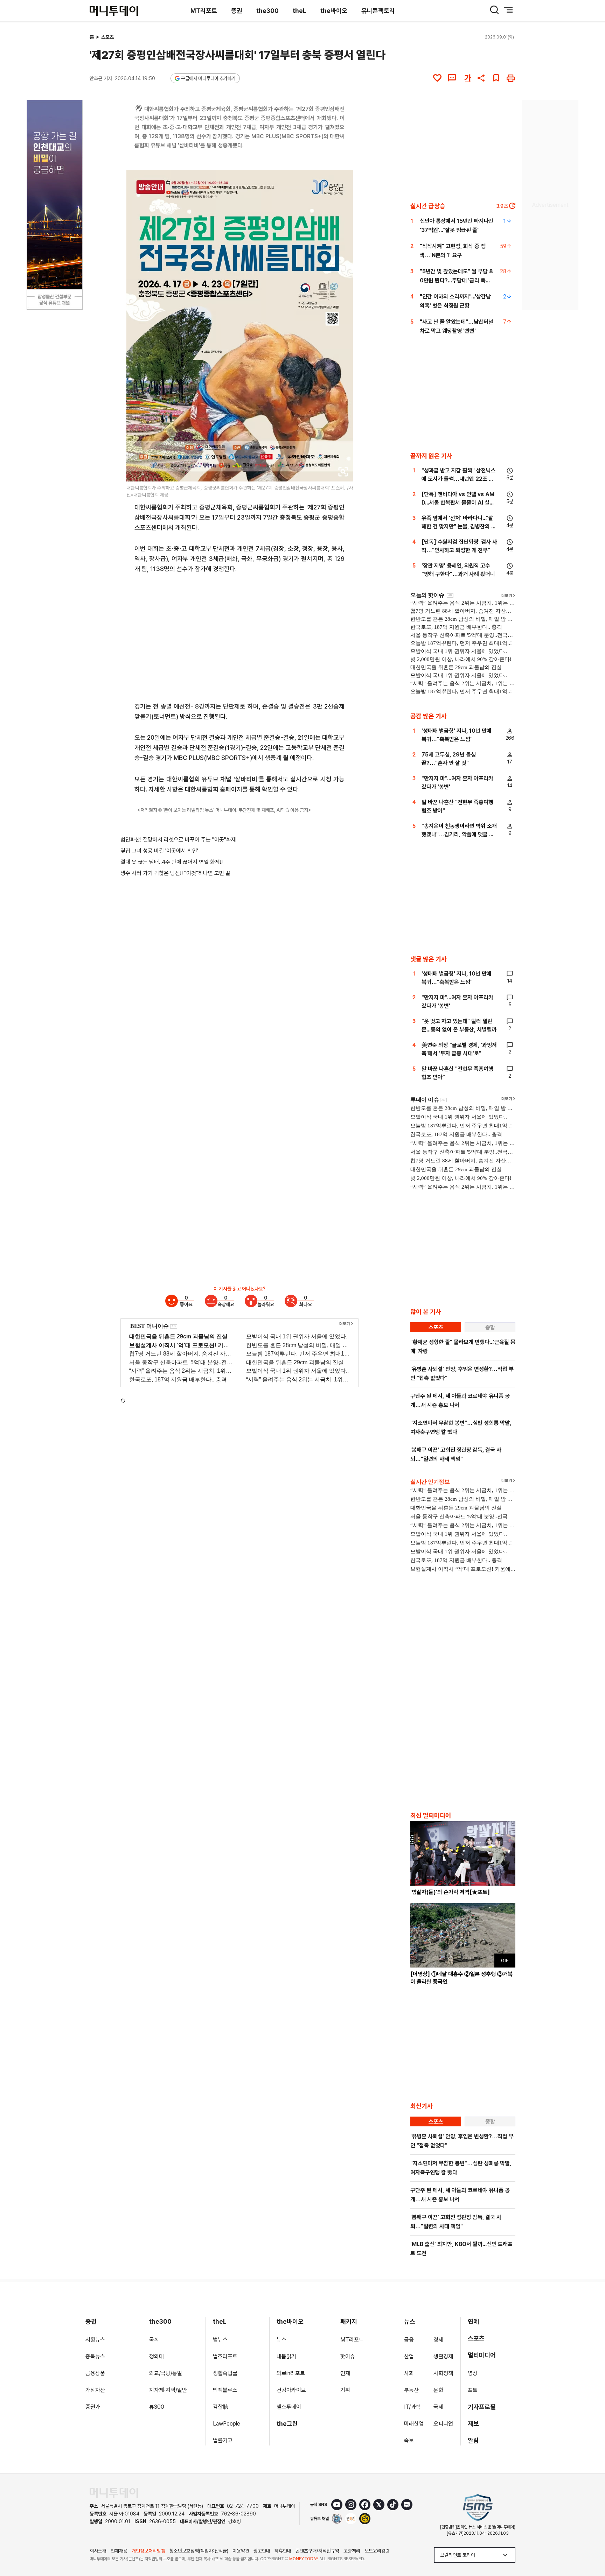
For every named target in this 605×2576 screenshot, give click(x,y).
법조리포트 (225, 2356)
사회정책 (443, 2373)
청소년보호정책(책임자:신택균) (199, 2551)
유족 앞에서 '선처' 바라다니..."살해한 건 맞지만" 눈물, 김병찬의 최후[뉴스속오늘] (459, 526)
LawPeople (227, 2424)
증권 (237, 11)
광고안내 (262, 2551)
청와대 (157, 2356)
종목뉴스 (95, 2356)
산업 (409, 2356)
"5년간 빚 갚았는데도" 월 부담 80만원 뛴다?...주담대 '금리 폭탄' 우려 (456, 280)
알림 (473, 2440)
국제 (438, 2407)
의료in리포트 (291, 2373)
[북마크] (496, 78)
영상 (473, 2373)
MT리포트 (204, 11)
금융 (409, 2340)
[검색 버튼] (494, 10)
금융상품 (95, 2373)
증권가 (93, 2407)
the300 (267, 11)
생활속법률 (225, 2373)
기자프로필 (482, 2407)
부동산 (411, 2390)
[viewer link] (343, 472)
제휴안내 (283, 2551)
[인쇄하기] (511, 78)
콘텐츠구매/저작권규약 (317, 2551)
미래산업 (414, 2424)
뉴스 (281, 2340)
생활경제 (443, 2356)
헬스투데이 (289, 2407)
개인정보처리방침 (148, 2551)
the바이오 (334, 11)
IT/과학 (412, 2407)
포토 (473, 2390)
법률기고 (223, 2440)
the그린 (287, 2424)
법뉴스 (220, 2340)
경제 (438, 2340)
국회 (154, 2340)
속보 (409, 2440)
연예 (473, 2321)
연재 (345, 2373)
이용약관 (241, 2551)
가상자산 (95, 2390)
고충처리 (352, 2551)
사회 (409, 2373)
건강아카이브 (291, 2390)
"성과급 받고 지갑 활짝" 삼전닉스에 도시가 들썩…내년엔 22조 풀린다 (459, 479)
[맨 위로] (590, 2547)
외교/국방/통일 (166, 2373)
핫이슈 (348, 2356)
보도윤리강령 (377, 2551)
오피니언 (443, 2424)
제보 (473, 2424)
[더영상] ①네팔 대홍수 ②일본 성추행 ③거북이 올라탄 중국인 (461, 1978)
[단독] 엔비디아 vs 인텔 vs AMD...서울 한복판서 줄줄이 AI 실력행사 (458, 503)
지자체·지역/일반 (168, 2390)
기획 (345, 2390)
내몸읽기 (286, 2356)
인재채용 (119, 2551)
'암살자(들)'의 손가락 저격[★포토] (450, 1892)
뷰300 (157, 2407)
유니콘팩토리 (378, 11)
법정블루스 (225, 2390)
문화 (438, 2390)
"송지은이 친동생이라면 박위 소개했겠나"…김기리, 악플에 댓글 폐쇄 (459, 834)
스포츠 (107, 37)
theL (300, 11)
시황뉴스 (95, 2340)
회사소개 (98, 2551)
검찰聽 (221, 2407)
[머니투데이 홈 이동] (114, 2493)
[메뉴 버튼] (508, 10)
